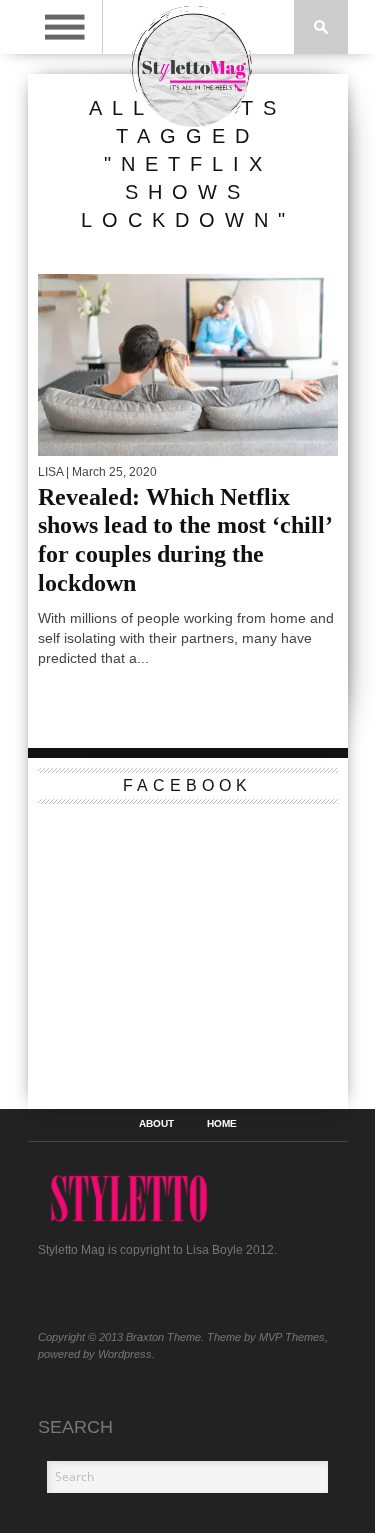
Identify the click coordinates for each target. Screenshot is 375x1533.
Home (222, 1124)
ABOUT (156, 1124)
